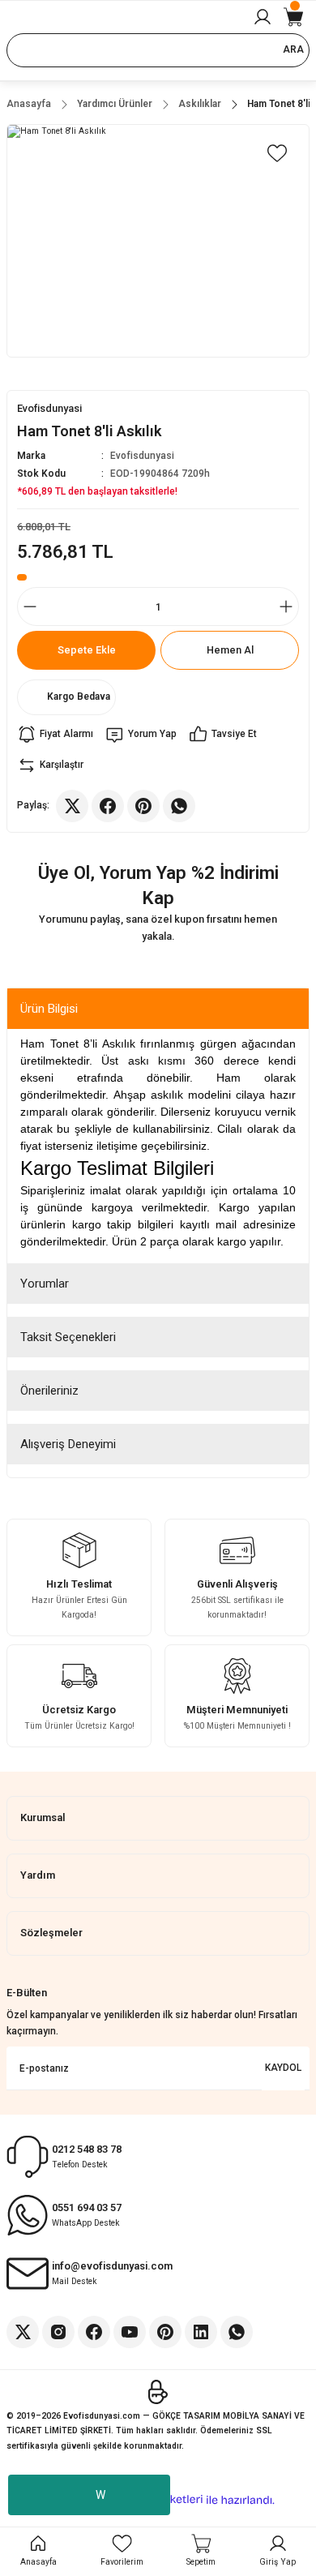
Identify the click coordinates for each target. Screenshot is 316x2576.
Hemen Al (230, 650)
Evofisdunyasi (142, 456)
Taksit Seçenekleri (68, 1337)
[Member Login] (263, 17)
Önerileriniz (49, 1391)
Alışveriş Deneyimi (68, 1444)
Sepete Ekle (87, 650)
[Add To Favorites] (277, 153)
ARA (293, 49)
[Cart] (293, 17)
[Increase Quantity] (286, 606)
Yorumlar (45, 1284)
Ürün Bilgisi (49, 1009)
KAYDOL (283, 2068)
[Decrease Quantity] (30, 606)
